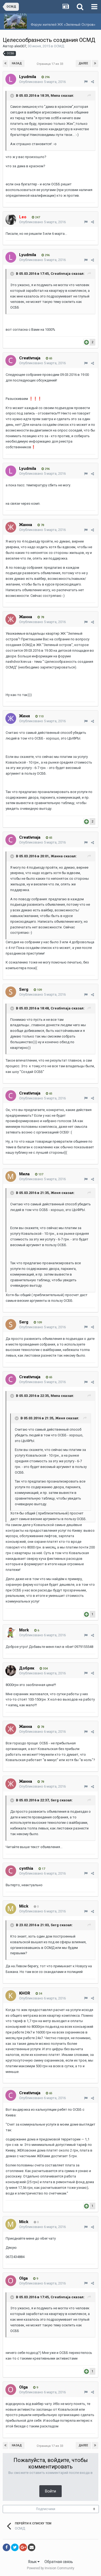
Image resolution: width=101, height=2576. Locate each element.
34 (40, 1994)
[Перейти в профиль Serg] (11, 992)
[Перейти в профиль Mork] (11, 1632)
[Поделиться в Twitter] (15, 2547)
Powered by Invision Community (51, 2568)
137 (40, 1174)
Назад (17, 63)
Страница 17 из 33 (51, 64)
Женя (25, 716)
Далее (83, 63)
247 (37, 217)
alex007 (20, 46)
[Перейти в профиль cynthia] (11, 1871)
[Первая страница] (6, 63)
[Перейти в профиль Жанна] (11, 527)
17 (43, 1869)
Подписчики (46, 2509)
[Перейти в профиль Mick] (11, 1909)
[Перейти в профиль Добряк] (11, 1671)
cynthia (26, 1868)
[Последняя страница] (95, 63)
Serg (24, 989)
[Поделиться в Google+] (23, 2547)
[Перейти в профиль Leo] (11, 219)
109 (39, 990)
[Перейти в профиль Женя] (11, 718)
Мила (24, 1174)
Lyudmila (28, 77)
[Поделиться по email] (32, 2547)
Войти (50, 2491)
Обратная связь (59, 2562)
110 (41, 716)
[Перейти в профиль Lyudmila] (11, 79)
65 (50, 358)
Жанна (26, 525)
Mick (24, 1906)
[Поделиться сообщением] (93, 82)
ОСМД (59, 46)
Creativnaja (30, 358)
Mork (24, 1630)
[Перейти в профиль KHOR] (11, 1996)
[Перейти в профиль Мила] (11, 1176)
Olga (23, 2278)
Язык (33, 2562)
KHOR (25, 1993)
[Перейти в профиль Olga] (11, 2281)
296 (47, 77)
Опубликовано (42, 82)
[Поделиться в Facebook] (6, 2547)
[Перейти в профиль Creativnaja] (11, 360)
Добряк (27, 1668)
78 (42, 525)
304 (45, 1669)
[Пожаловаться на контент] (86, 82)
